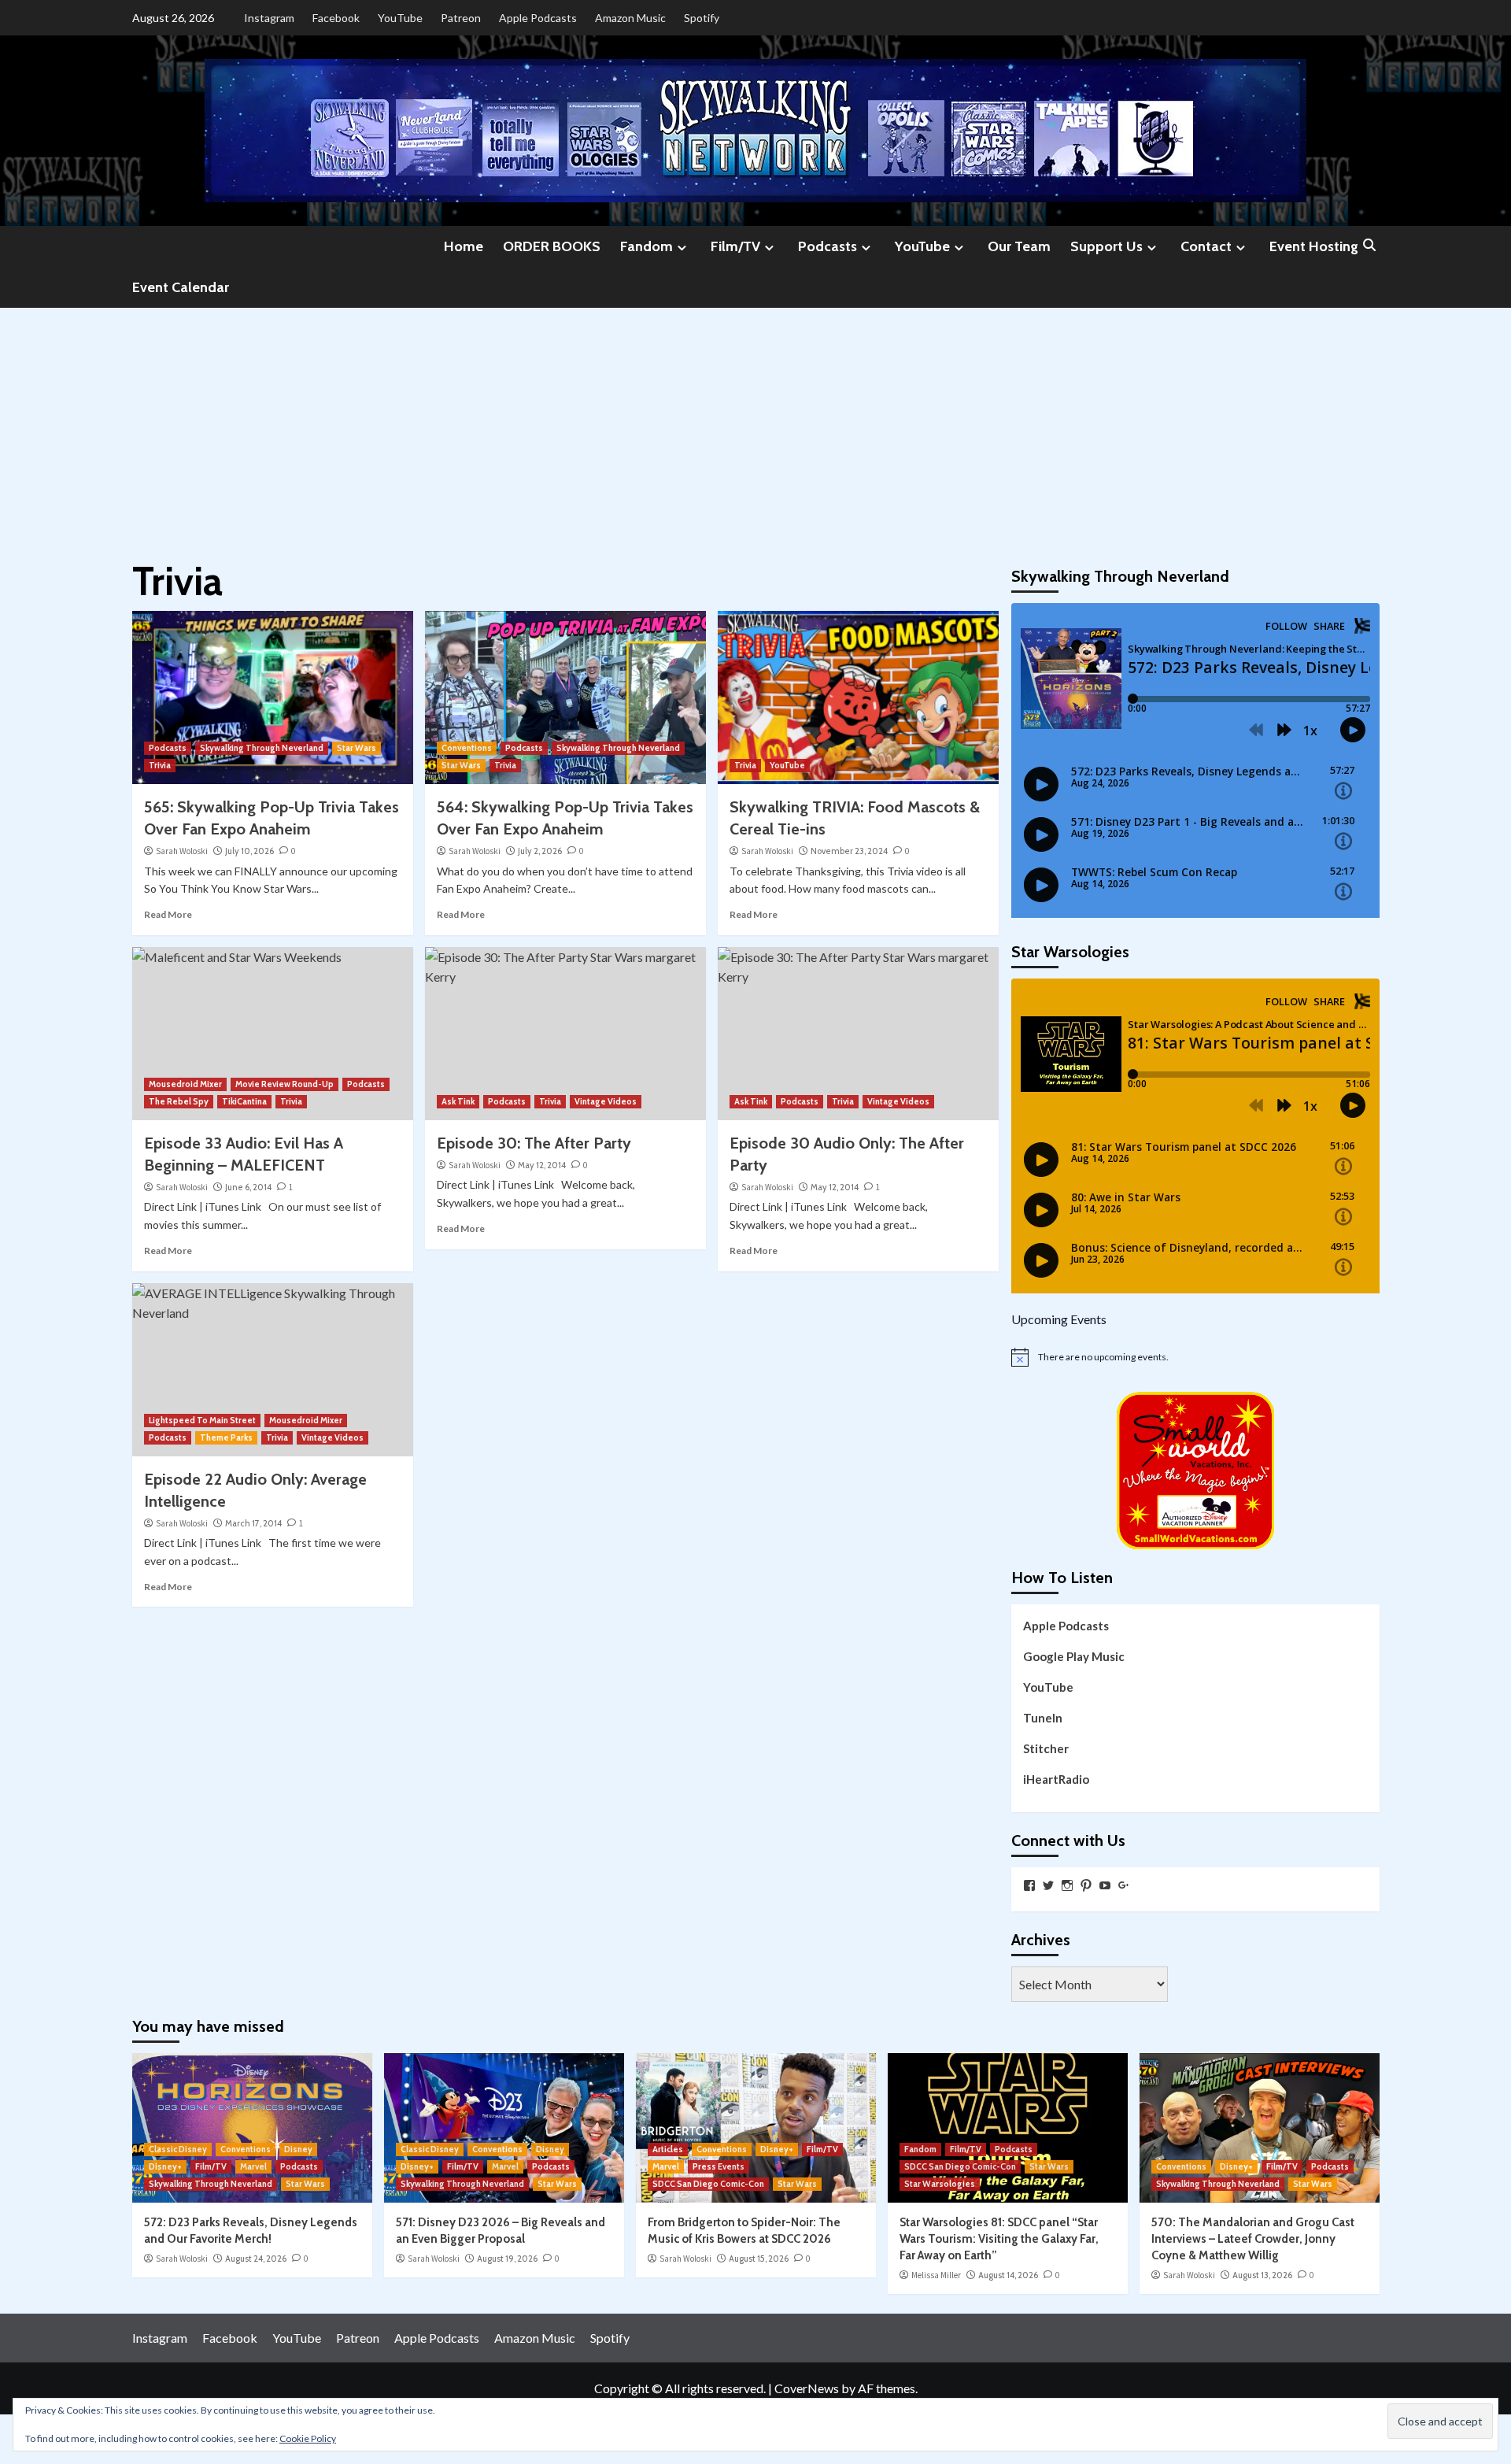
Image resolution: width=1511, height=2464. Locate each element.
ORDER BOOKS (552, 246)
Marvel (253, 2166)
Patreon (461, 18)
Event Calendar (181, 287)
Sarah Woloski (182, 851)
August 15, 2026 (759, 2259)
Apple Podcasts (538, 18)
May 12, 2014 (542, 1165)
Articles (668, 2149)
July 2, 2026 (540, 851)
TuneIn (1043, 1718)
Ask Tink (458, 1101)
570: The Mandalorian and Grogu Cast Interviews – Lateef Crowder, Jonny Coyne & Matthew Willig (1253, 2239)
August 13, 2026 (1262, 2275)
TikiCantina (244, 1101)
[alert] (1195, 1357)
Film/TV (735, 246)
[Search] (1370, 246)
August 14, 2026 (1008, 2275)
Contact (1206, 246)
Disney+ (165, 2166)
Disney (298, 2149)
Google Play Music (1074, 1656)
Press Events (719, 2166)
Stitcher (1046, 1748)
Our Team (1019, 246)
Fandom (647, 246)
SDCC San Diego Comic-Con (708, 2184)
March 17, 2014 (253, 1523)
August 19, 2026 (507, 2259)
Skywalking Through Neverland (262, 748)
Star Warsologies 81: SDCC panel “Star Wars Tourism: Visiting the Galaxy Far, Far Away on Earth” (999, 2239)
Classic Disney (178, 2149)
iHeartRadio (1056, 1779)
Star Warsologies (940, 2184)
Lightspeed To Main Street (202, 1420)
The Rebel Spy (179, 1101)
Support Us (1106, 246)
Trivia (160, 765)
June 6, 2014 (248, 1187)
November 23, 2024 (849, 851)
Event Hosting (1314, 246)
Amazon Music (630, 18)
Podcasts (828, 246)
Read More (168, 914)
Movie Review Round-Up (284, 1084)
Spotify (702, 18)
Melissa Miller (936, 2275)
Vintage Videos (606, 1101)
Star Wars (357, 748)
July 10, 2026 (249, 851)
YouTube (400, 18)
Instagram (269, 18)
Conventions (467, 748)
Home (464, 246)
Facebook (336, 18)
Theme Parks (226, 1437)
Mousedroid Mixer (185, 1084)
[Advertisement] (755, 426)
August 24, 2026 (256, 2259)
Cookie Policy (308, 2438)
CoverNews (807, 2388)
